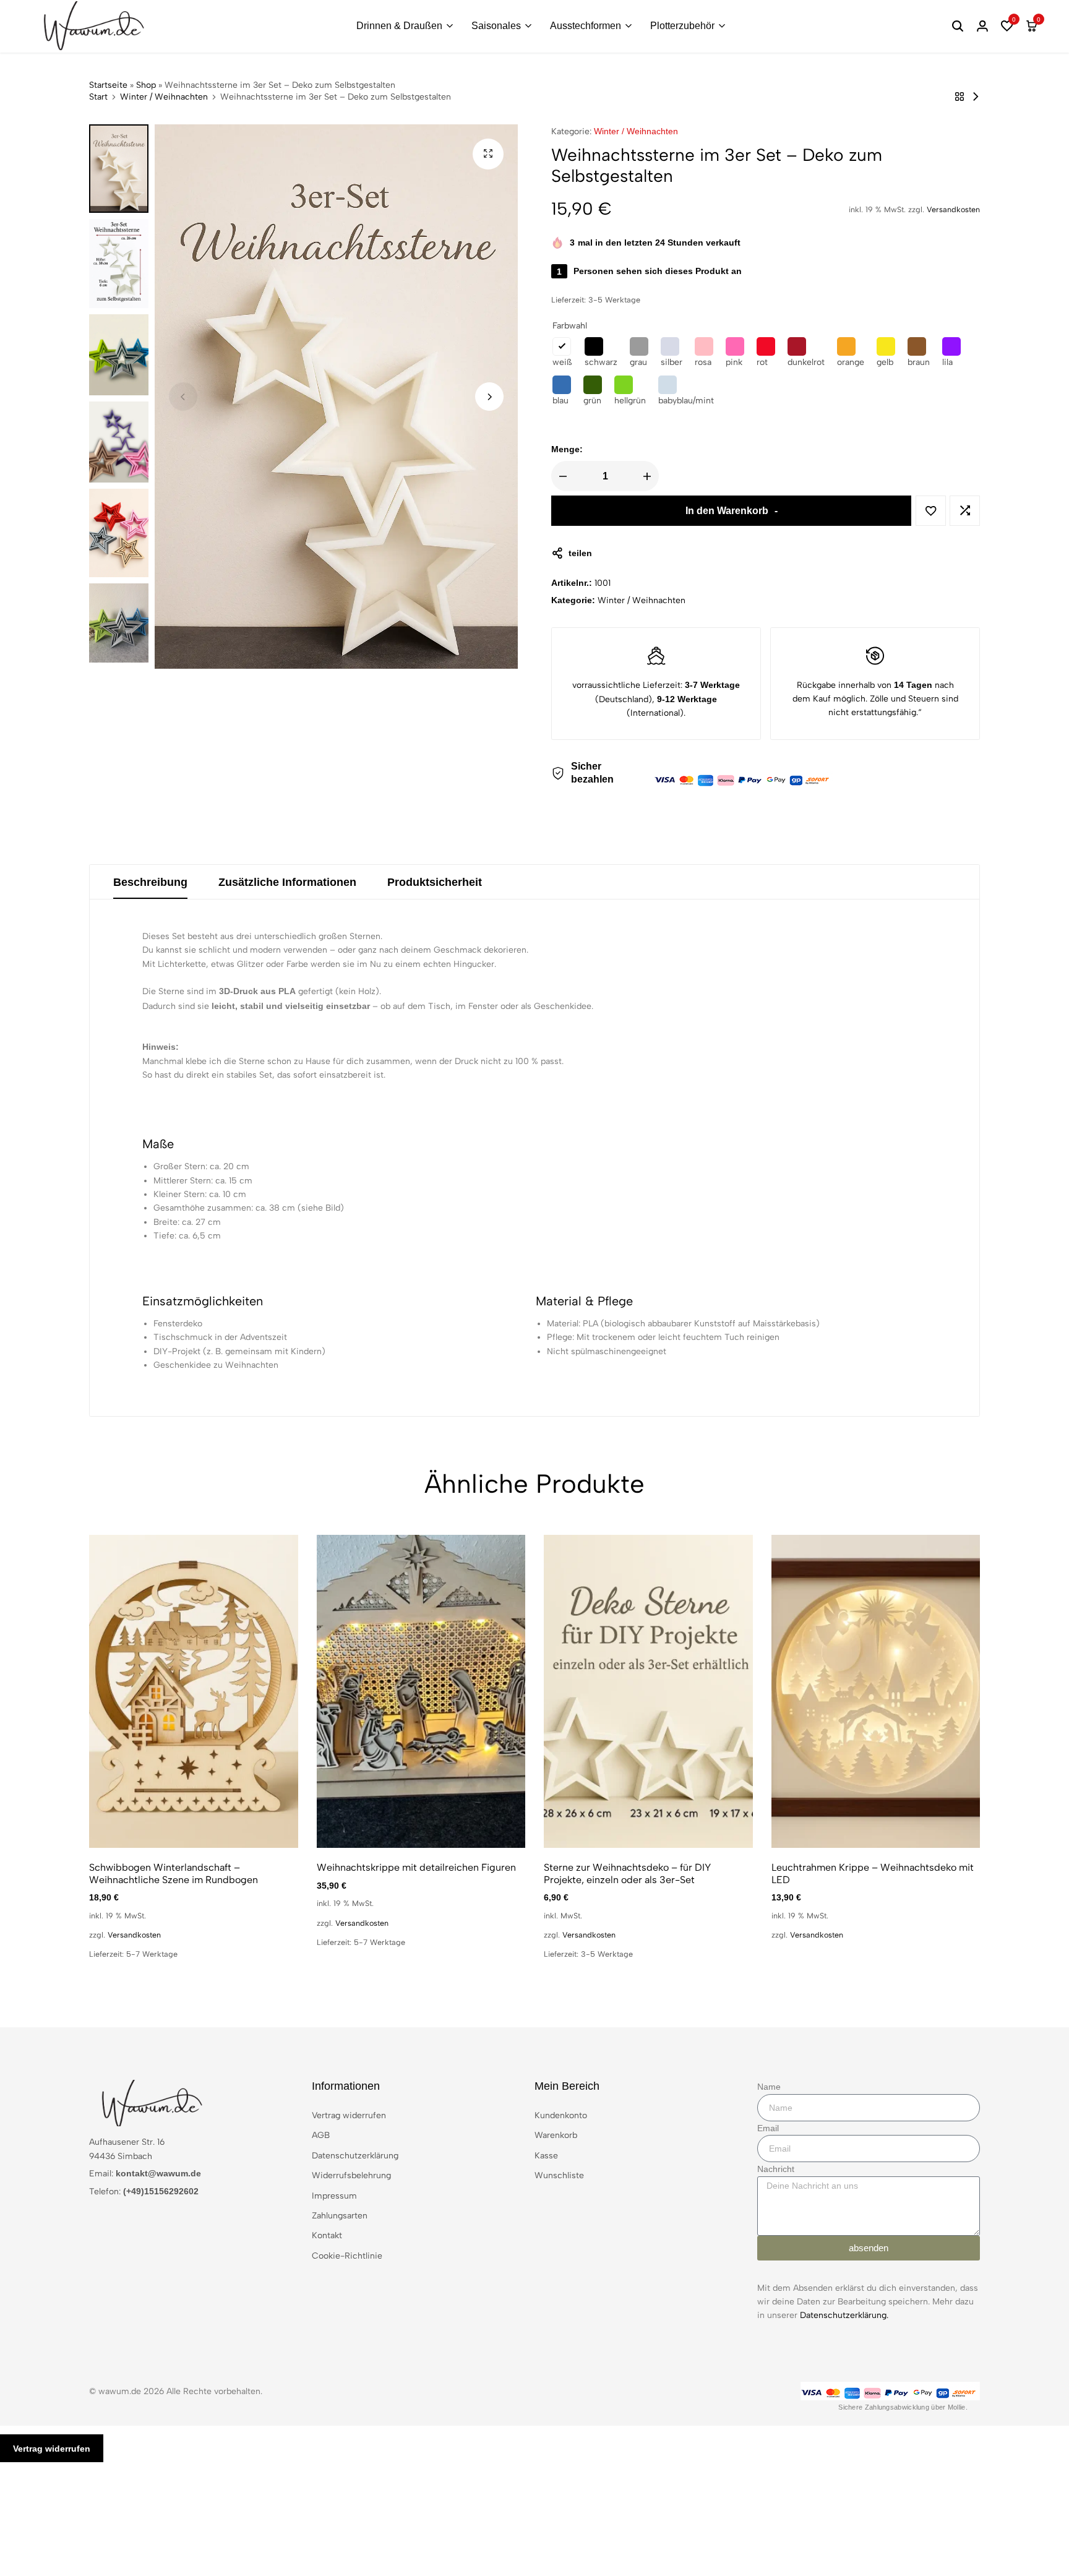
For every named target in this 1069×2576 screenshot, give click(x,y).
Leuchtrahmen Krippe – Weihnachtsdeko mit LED (873, 1873)
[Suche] (958, 26)
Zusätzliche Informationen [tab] (287, 882)
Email (768, 2128)
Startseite (108, 85)
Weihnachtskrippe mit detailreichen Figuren (416, 1867)
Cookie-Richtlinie (347, 2256)
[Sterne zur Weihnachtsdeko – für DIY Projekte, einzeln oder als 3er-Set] (648, 1691)
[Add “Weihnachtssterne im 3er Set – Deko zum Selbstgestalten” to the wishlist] (931, 511)
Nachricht (776, 2169)
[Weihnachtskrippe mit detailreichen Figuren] (421, 1691)
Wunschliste (559, 2175)
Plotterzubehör (682, 26)
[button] (1007, 26)
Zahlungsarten (340, 2216)
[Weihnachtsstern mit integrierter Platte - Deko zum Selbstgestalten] (976, 97)
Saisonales (496, 26)
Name (769, 2087)
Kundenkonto (561, 2115)
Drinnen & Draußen (399, 26)
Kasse (546, 2156)
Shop (146, 85)
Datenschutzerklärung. (844, 2315)
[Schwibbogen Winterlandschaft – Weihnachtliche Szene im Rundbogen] (194, 1691)
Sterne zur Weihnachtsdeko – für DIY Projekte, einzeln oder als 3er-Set (627, 1873)
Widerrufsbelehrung (351, 2175)
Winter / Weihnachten (164, 97)
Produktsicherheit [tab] (435, 882)
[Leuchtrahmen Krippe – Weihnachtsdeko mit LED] (876, 1691)
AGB (321, 2135)
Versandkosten (953, 209)
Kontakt (327, 2235)
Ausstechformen (586, 26)
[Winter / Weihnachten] (960, 97)
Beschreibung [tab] (150, 882)
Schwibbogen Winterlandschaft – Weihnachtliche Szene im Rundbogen (174, 1873)
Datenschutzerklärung (355, 2156)
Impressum (334, 2196)
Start (98, 97)
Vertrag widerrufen (349, 2115)
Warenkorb (556, 2135)
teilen (580, 553)
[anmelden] (982, 26)
